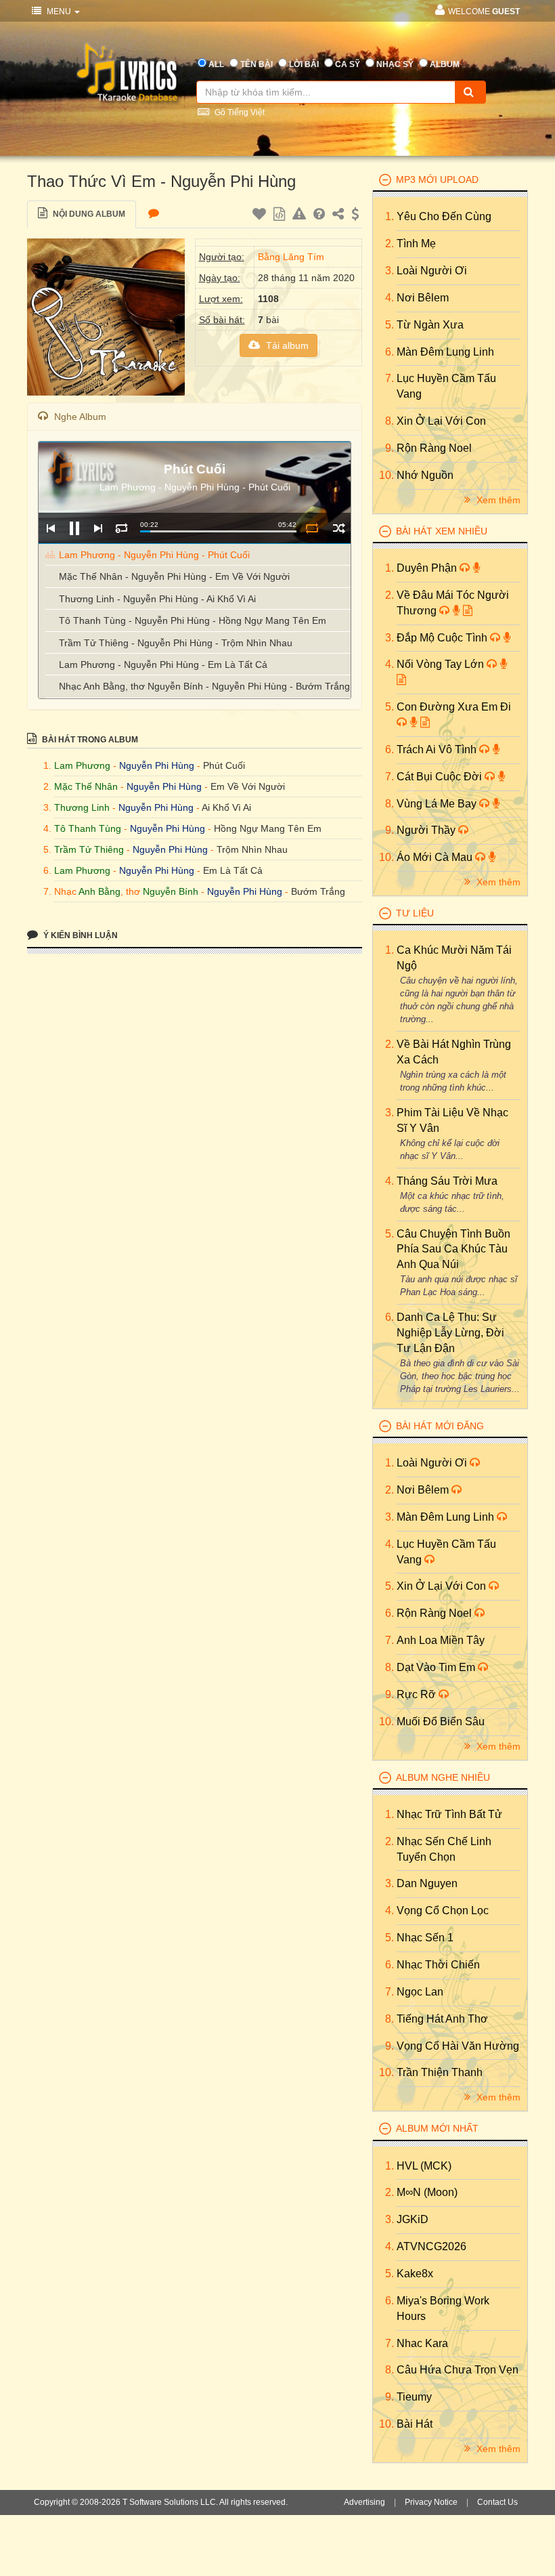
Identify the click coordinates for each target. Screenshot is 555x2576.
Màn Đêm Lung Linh (445, 352)
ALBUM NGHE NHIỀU (443, 1777)
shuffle (339, 528)
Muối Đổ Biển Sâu (441, 1722)
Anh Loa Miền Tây (441, 1640)
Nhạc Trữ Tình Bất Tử (449, 1814)
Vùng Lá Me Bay (438, 804)
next (98, 528)
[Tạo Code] (281, 216)
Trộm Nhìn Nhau (252, 849)
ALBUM (445, 64)
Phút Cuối (224, 765)
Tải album (286, 345)
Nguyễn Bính (171, 891)
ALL (216, 64)
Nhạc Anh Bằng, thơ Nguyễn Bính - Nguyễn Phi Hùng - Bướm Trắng (204, 686)
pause (74, 528)
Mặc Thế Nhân (86, 786)
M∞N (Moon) (427, 2192)
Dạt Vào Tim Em (437, 1667)
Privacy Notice (431, 2502)
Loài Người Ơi (432, 271)
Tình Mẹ (416, 244)
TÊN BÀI (257, 64)
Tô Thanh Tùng (88, 828)
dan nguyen (427, 1883)
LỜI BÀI (304, 64)
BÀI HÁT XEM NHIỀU (442, 531)
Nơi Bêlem (423, 298)
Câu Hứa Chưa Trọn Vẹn (458, 2370)
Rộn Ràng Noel (434, 448)
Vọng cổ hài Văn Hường (458, 2046)
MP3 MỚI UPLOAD (437, 180)
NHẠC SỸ (395, 64)
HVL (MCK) (424, 2166)
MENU (59, 12)
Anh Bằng (99, 891)
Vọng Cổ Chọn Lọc (443, 1910)
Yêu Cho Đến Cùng (444, 216)
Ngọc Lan (420, 1992)
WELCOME (484, 12)
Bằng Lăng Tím (291, 257)
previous (50, 528)
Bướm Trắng (318, 891)
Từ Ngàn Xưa (430, 325)
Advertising (364, 2502)
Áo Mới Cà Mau (436, 857)
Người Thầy (427, 830)
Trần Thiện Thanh (440, 2072)
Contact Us (497, 2502)
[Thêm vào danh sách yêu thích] (261, 216)
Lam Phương (82, 765)
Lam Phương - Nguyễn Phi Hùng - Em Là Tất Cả (163, 664)
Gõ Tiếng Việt (239, 112)
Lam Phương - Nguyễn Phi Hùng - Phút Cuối (154, 555)
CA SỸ (348, 64)
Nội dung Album (88, 214)
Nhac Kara (422, 2343)
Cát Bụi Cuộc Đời (441, 777)
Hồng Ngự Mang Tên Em (268, 828)
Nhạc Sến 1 (425, 1938)
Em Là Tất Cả (233, 870)
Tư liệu (415, 913)
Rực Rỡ (418, 1694)
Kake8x (415, 2274)
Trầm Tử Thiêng (89, 849)
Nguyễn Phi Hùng (157, 765)
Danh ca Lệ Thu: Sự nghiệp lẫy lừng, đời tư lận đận (450, 1333)
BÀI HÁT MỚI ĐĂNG (440, 1426)
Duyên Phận (428, 568)
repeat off (312, 528)
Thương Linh (82, 807)
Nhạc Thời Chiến (438, 1965)
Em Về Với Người (248, 786)
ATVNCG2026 (431, 2246)
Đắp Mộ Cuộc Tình (443, 638)
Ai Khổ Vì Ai (226, 807)
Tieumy (414, 2397)
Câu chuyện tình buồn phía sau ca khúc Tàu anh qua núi (453, 1249)
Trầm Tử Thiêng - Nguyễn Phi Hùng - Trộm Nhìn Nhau (176, 643)
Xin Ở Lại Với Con (441, 421)
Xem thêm (497, 500)
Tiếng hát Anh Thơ (442, 2019)
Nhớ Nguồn (425, 475)
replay (121, 528)
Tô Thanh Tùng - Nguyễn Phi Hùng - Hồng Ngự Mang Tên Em (193, 620)
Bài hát (415, 2424)
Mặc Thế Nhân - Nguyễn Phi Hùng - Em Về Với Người (174, 576)
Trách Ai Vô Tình (438, 749)
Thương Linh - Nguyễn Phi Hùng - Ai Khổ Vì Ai (157, 599)
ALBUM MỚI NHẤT (437, 2128)
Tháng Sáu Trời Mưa (447, 1181)
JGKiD (413, 2219)
